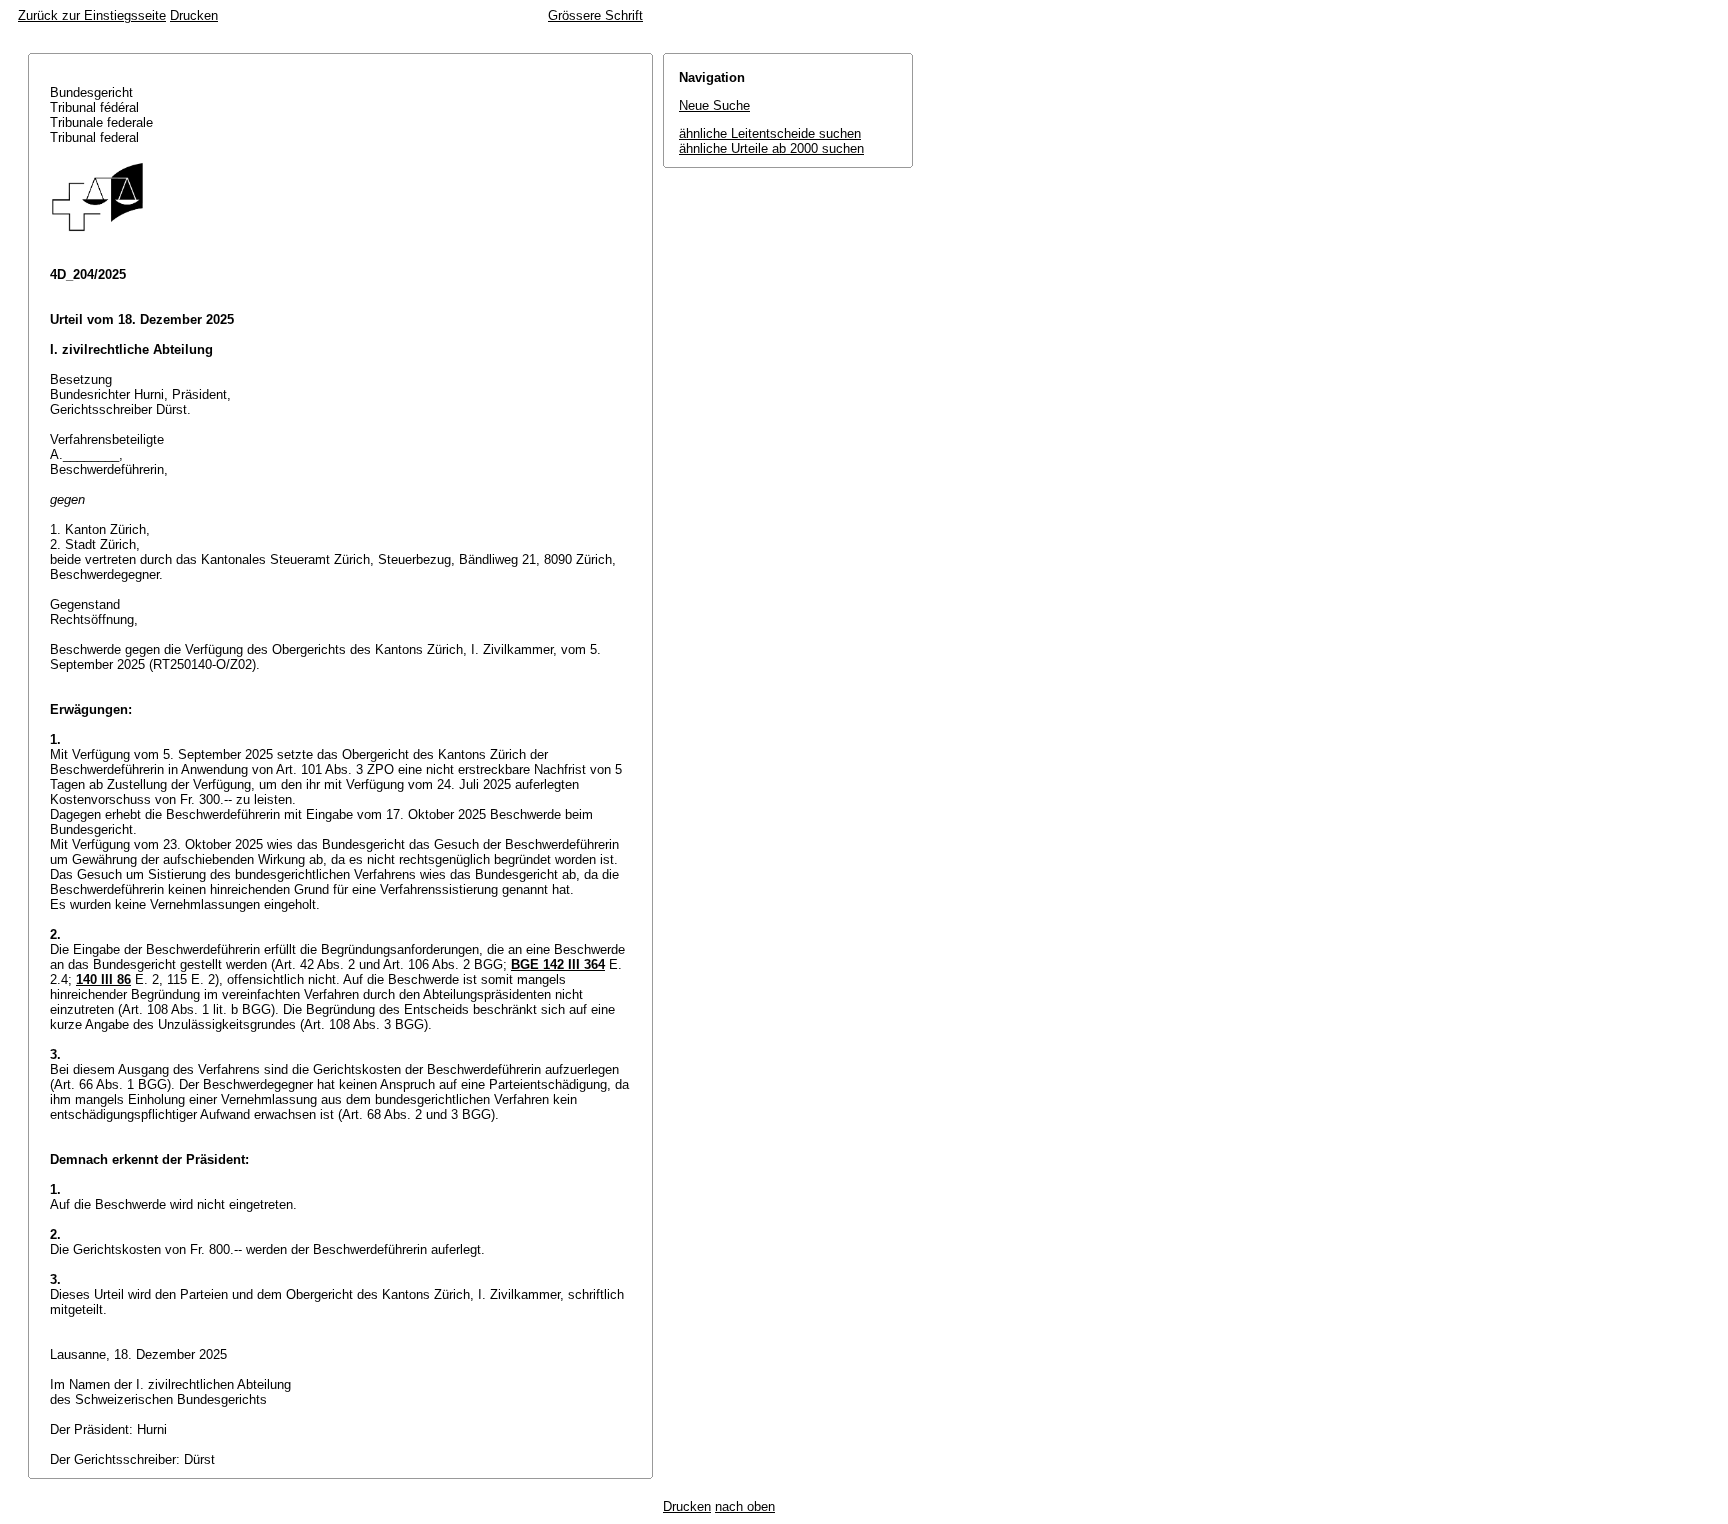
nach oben (745, 1506)
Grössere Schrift (595, 15)
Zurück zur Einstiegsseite (92, 15)
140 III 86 (103, 979)
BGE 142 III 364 (558, 964)
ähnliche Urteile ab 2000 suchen (771, 148)
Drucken (194, 15)
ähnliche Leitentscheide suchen (770, 133)
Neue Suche (714, 105)
